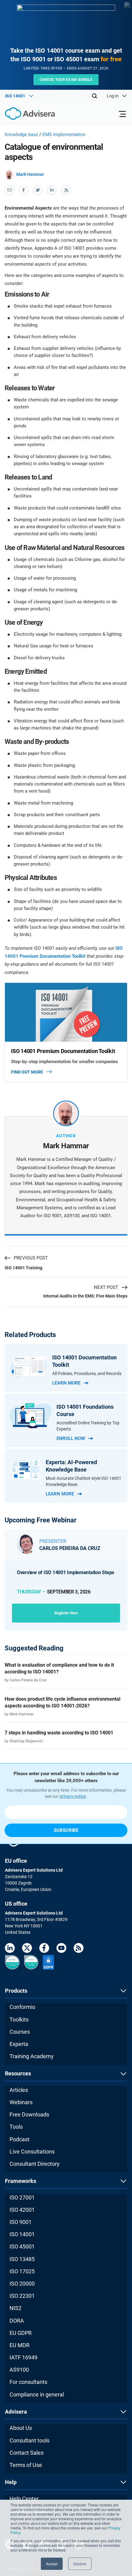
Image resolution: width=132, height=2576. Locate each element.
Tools (16, 2127)
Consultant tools (29, 2440)
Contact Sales (27, 2453)
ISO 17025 (22, 2271)
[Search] (95, 96)
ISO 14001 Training (23, 1268)
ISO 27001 (22, 2197)
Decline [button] (80, 2564)
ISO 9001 (21, 2222)
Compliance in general (37, 2394)
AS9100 (19, 2370)
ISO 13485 (22, 2259)
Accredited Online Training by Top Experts (88, 1426)
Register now (66, 1613)
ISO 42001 (22, 2210)
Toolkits (19, 2019)
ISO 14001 (22, 2234)
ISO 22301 (22, 2296)
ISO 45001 (22, 2246)
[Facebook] (44, 1949)
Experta (19, 2044)
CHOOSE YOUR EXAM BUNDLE (66, 80)
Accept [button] (52, 2564)
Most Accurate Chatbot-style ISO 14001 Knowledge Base (83, 1481)
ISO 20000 (22, 2284)
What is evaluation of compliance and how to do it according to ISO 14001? (59, 1668)
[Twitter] (27, 1949)
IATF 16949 (23, 2357)
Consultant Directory (35, 2164)
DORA (17, 2321)
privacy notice (73, 1796)
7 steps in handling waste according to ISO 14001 (59, 1733)
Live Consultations (32, 2152)
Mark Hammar (30, 174)
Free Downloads (29, 2114)
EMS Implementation (64, 134)
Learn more (66, 1383)
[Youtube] (61, 1949)
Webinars (21, 2102)
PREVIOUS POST (31, 1258)
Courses (20, 2032)
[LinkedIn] (10, 1949)
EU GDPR (21, 2333)
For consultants (28, 2382)
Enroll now (71, 1438)
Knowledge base (21, 134)
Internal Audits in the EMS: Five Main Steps (85, 1296)
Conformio (22, 2007)
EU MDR (19, 2345)
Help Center (24, 2499)
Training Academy (32, 2056)
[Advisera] (23, 115)
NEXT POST (106, 1287)
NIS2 (16, 2308)
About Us (21, 2428)
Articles (19, 2090)
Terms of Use (26, 2465)
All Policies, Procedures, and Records (87, 1373)
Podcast (19, 2139)
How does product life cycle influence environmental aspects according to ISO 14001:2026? (62, 1702)
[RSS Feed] (79, 1949)
